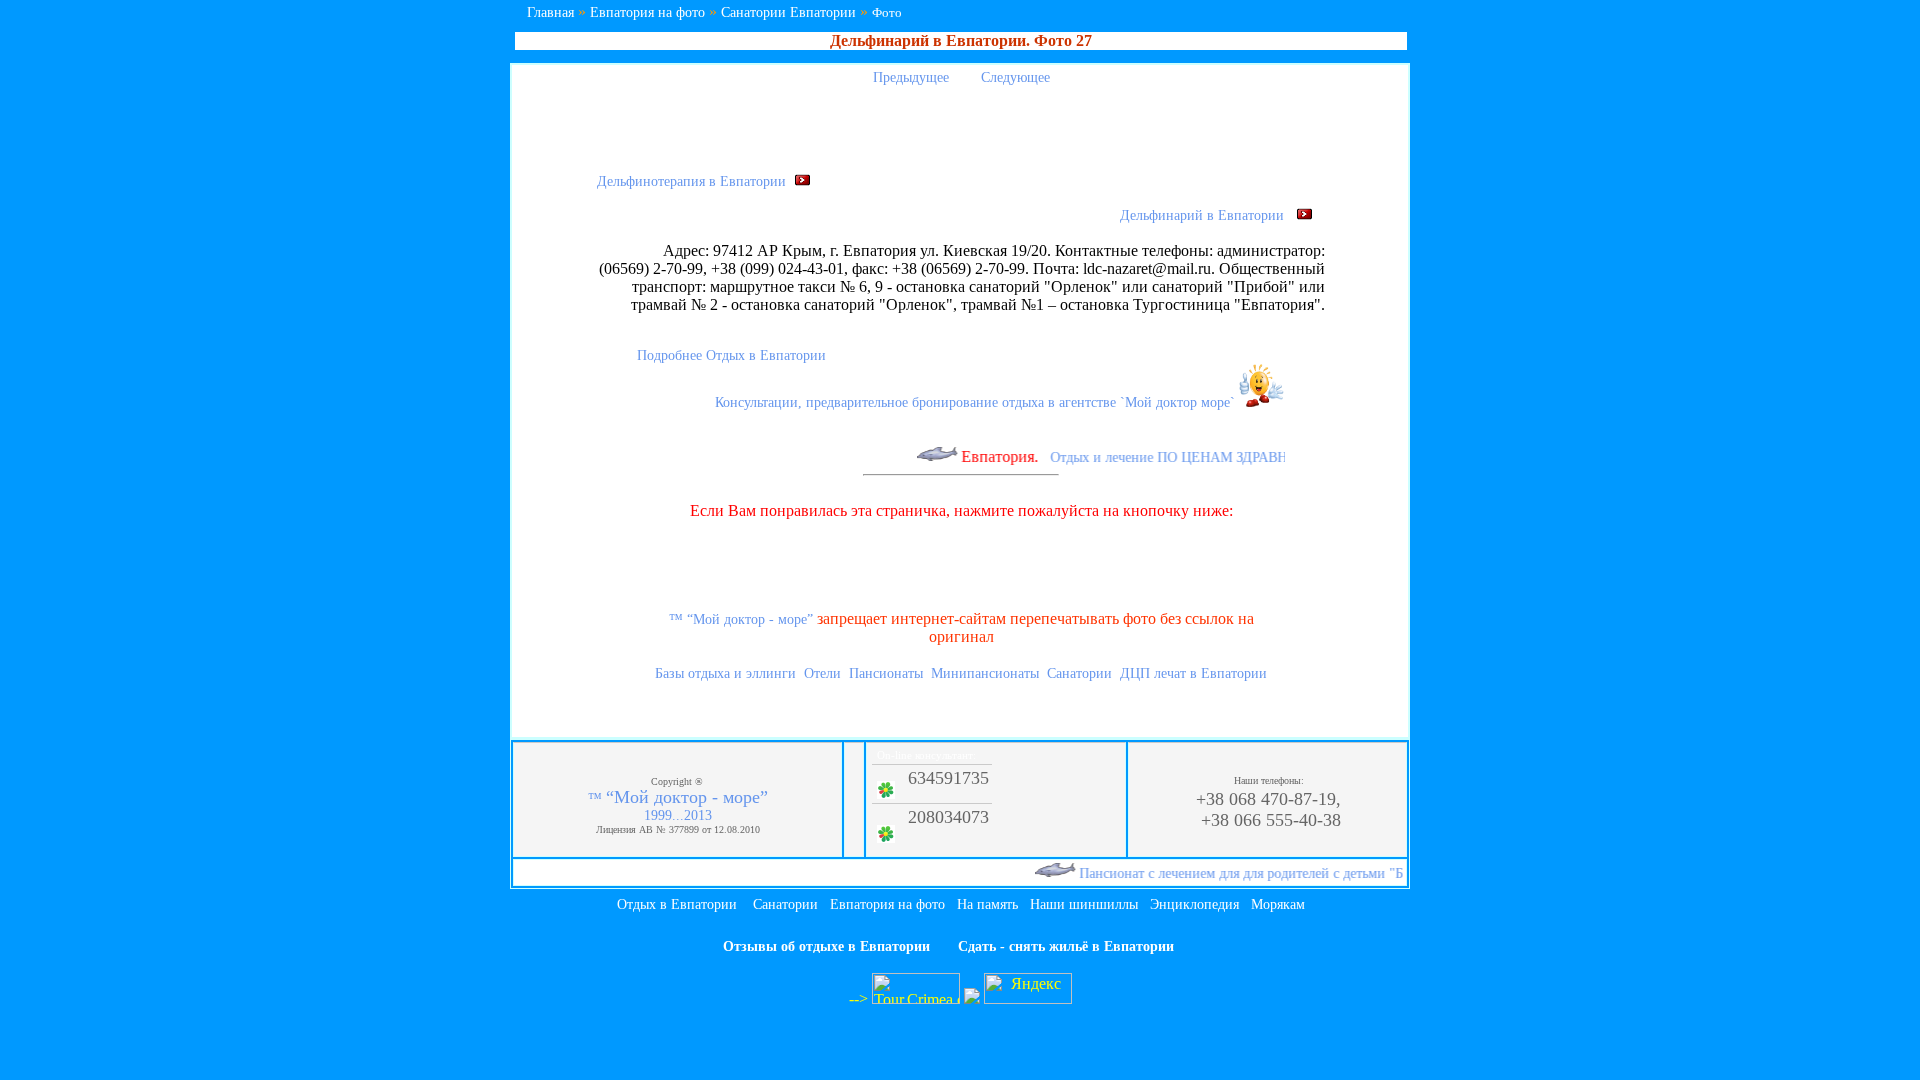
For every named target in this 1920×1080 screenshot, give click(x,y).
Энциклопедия (1194, 904)
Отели (822, 673)
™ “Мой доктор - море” (741, 619)
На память (987, 904)
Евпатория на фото (647, 12)
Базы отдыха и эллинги (725, 673)
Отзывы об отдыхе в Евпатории (826, 946)
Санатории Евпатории (788, 12)
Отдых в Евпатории (677, 904)
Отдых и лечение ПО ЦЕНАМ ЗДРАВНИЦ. (1170, 457)
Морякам (1278, 904)
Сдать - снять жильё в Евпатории (1066, 946)
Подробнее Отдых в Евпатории (731, 355)
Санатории (1079, 673)
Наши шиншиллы (1084, 904)
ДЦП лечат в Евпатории (1193, 673)
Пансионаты (886, 673)
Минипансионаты (985, 673)
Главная (550, 12)
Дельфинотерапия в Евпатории (695, 181)
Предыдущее (909, 77)
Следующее (1017, 77)
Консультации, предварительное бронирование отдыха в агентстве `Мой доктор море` (977, 402)
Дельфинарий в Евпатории (1208, 215)
